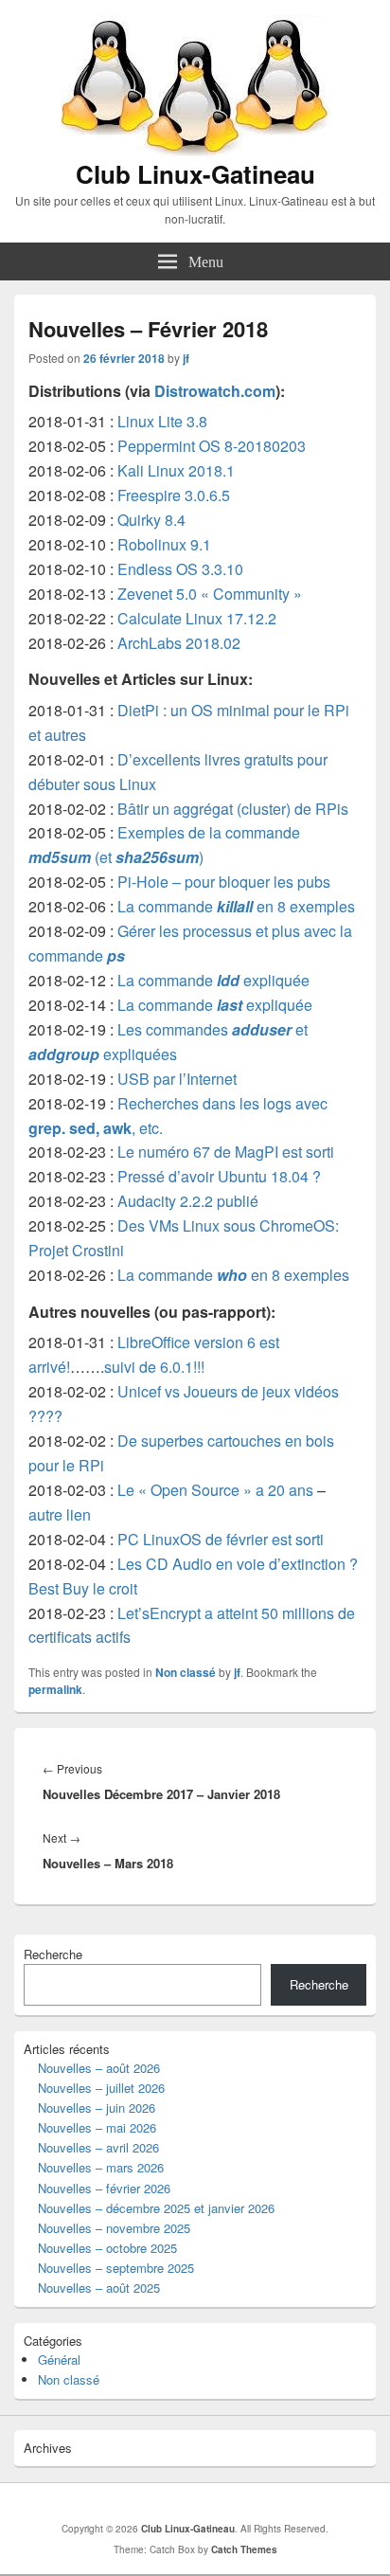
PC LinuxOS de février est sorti (221, 1539)
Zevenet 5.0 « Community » (210, 594)
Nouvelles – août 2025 (99, 2288)
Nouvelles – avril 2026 (98, 2147)
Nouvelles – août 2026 (99, 2068)
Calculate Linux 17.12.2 (197, 618)
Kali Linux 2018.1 (176, 470)
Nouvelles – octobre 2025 (107, 2248)
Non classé (186, 1672)
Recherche (53, 1954)
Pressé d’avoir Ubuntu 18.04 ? (219, 1176)
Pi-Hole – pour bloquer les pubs (224, 882)
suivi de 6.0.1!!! (154, 1367)
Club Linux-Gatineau (195, 174)
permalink (55, 1689)
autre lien (60, 1514)
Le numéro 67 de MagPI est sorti (226, 1152)
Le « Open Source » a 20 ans (215, 1490)
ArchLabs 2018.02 (179, 643)
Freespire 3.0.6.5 (174, 495)
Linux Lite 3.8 (162, 421)
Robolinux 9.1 (164, 544)
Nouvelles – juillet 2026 (101, 2088)
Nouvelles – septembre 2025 (116, 2268)
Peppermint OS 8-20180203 (212, 446)
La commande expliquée (213, 980)
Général (59, 2360)
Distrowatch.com (215, 391)
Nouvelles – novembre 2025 (114, 2228)
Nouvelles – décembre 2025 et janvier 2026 (156, 2208)
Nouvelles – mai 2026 (97, 2127)
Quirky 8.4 (151, 520)
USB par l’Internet (177, 1079)
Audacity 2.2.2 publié (188, 1201)
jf (186, 358)
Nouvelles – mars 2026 (101, 2167)
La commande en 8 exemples (236, 906)
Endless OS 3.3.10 (180, 569)
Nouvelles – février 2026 (104, 2188)
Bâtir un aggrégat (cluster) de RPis (233, 809)
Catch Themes (244, 2549)
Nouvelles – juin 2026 (97, 2108)
